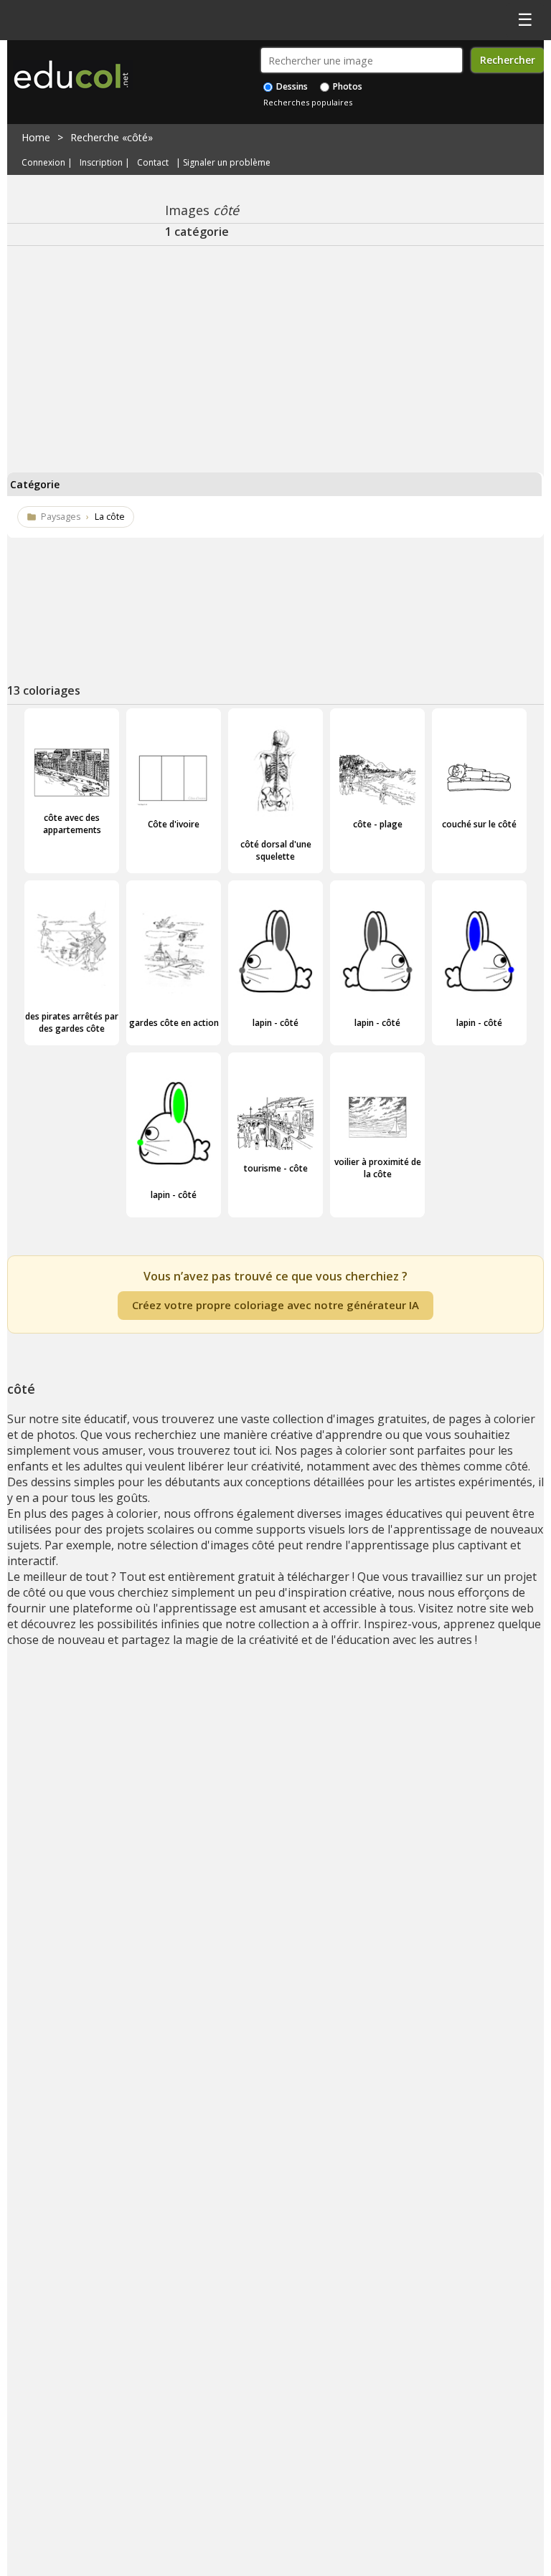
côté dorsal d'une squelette (276, 850)
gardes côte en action (174, 1023)
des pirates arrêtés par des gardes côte (72, 1022)
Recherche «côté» (112, 137)
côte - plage (378, 824)
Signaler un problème (227, 162)
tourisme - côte (276, 1168)
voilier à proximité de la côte (378, 1168)
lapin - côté (275, 1023)
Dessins (291, 86)
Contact (153, 162)
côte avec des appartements (72, 824)
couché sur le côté (479, 824)
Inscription (101, 162)
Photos (347, 86)
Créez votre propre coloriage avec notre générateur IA (275, 1305)
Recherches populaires (308, 102)
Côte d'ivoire (174, 824)
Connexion (43, 162)
